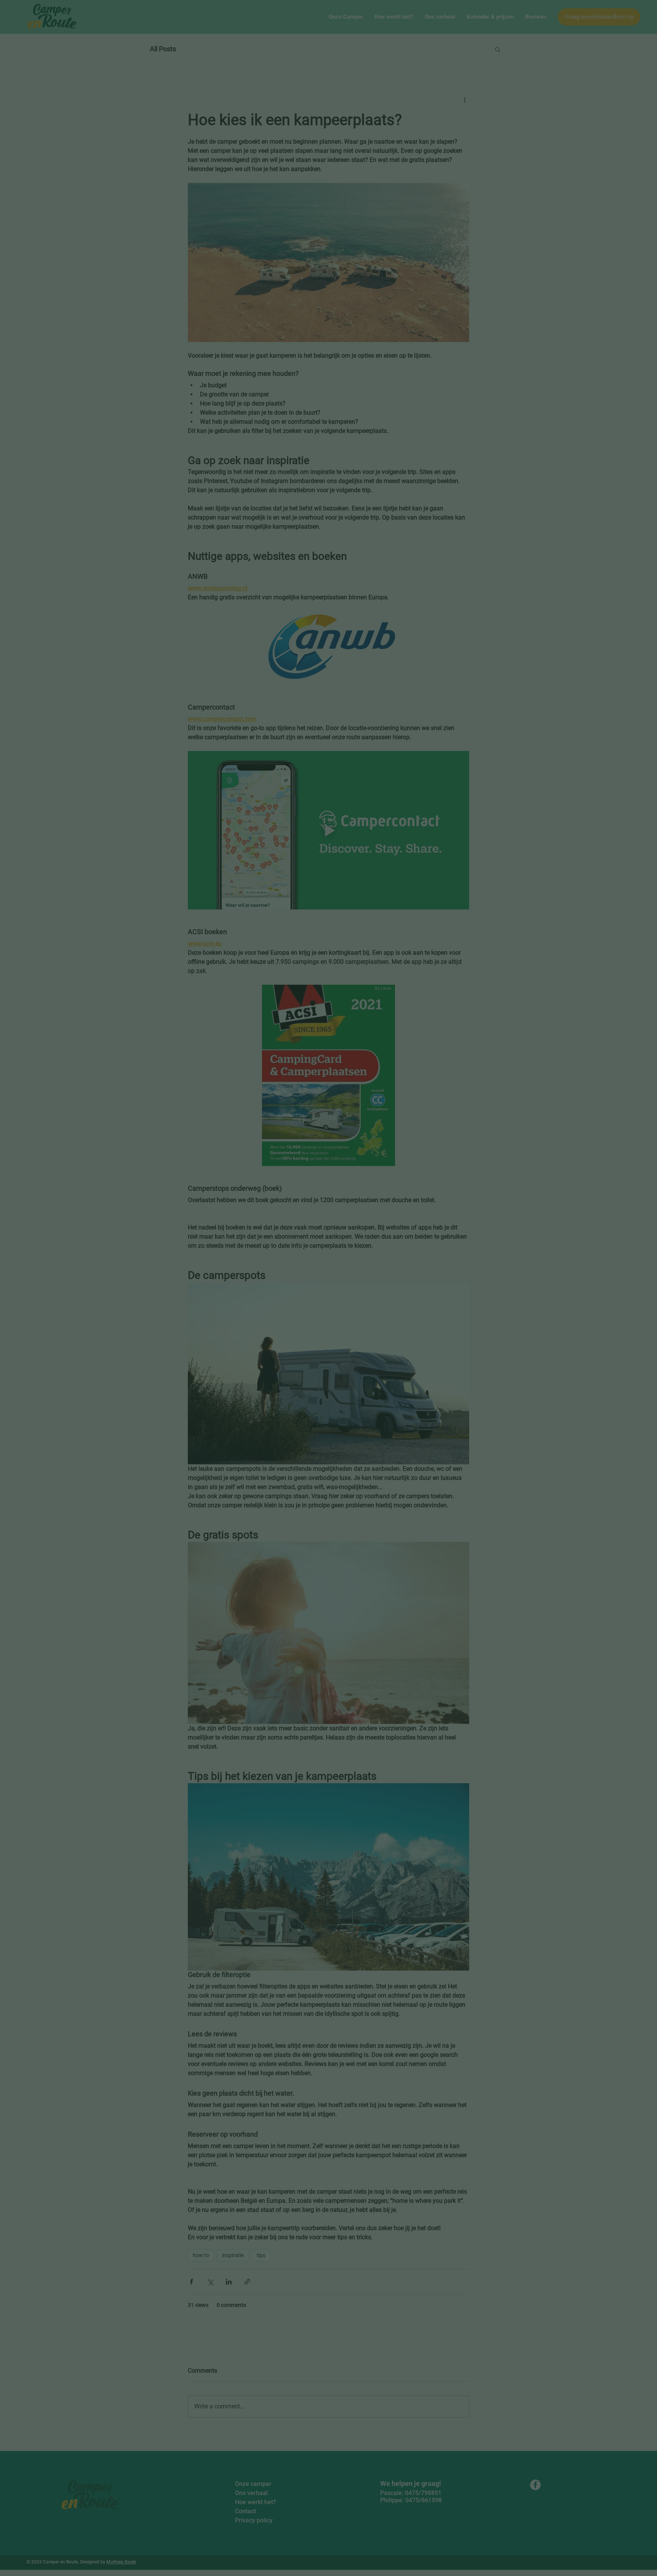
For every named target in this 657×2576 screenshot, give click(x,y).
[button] (434, 1238)
